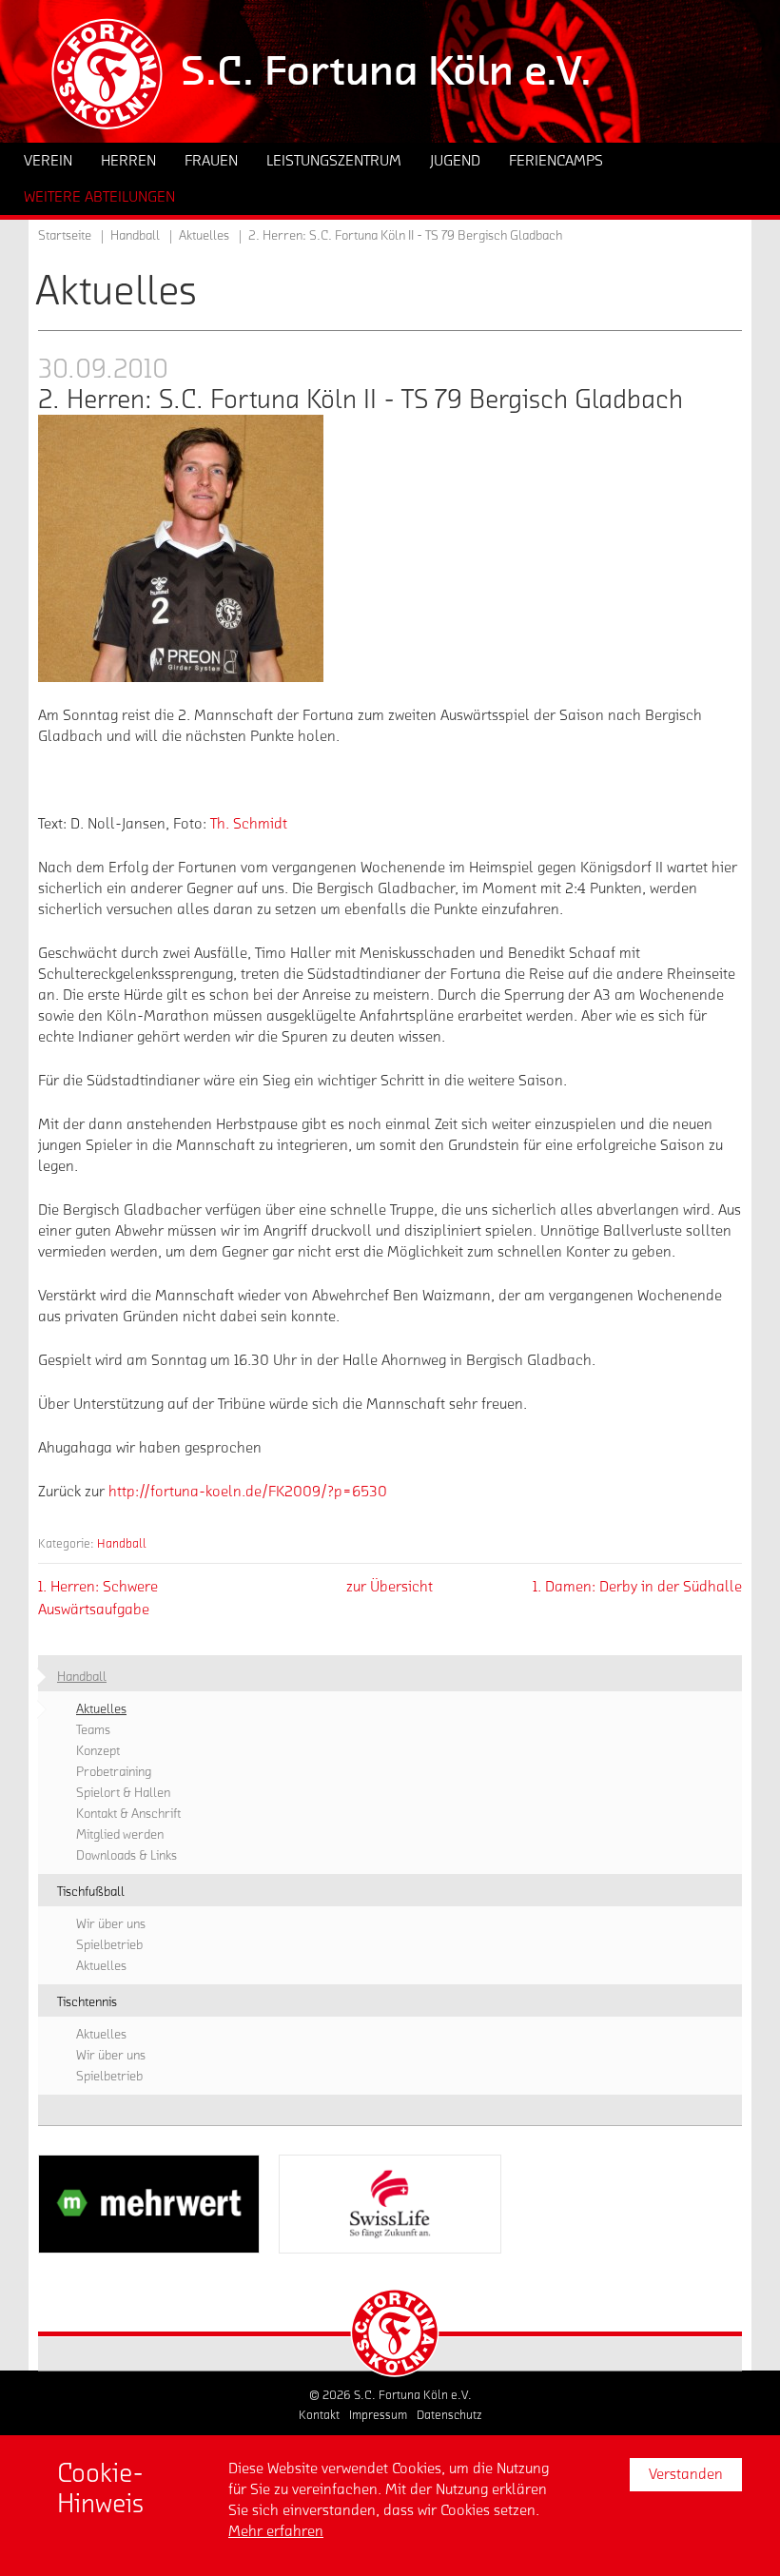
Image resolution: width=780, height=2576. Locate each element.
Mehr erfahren (276, 2531)
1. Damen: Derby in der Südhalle (637, 1587)
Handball (122, 1543)
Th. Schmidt (249, 824)
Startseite (65, 236)
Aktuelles (204, 236)
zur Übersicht (390, 1587)
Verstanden (686, 2474)
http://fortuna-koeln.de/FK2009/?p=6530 (248, 1492)
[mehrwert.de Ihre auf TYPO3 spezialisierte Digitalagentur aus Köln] (149, 2204)
